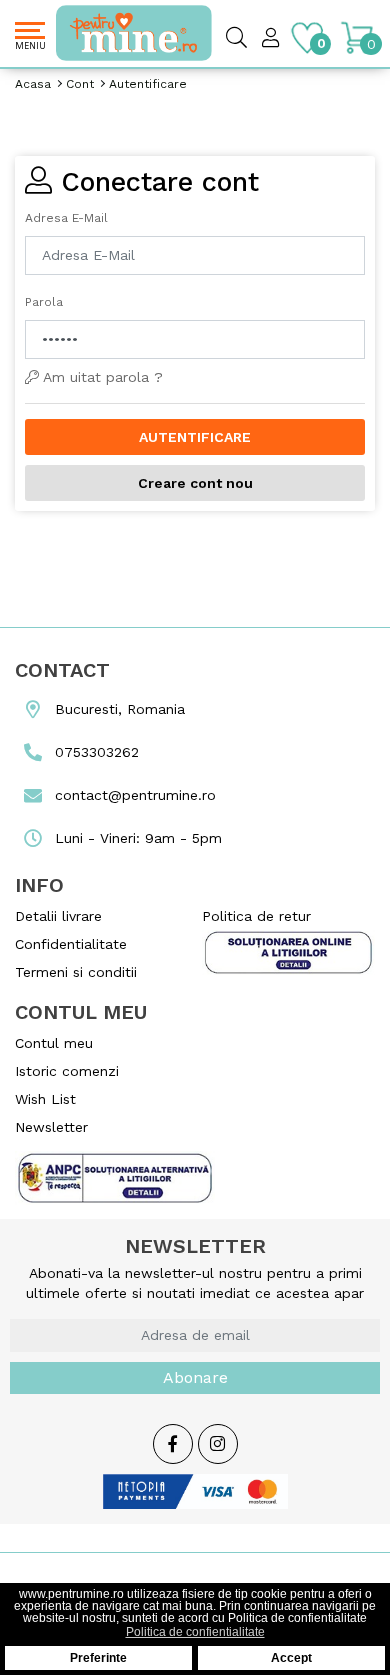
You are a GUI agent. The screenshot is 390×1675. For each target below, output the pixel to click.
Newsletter (51, 1127)
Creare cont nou (195, 483)
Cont (80, 84)
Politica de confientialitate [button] (195, 1632)
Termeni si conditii (76, 972)
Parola (44, 302)
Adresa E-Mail (66, 218)
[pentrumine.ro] (102, 33)
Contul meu (54, 1043)
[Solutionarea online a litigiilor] (115, 1172)
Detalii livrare (58, 916)
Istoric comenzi (67, 1071)
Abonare (195, 1377)
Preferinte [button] (98, 1658)
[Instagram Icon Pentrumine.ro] (218, 1445)
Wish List (45, 1099)
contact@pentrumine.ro (133, 795)
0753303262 (94, 752)
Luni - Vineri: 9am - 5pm (136, 838)
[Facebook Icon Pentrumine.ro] (173, 1445)
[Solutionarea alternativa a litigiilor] (288, 951)
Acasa (33, 84)
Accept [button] (291, 1658)
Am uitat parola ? (101, 377)
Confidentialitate (71, 944)
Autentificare (148, 84)
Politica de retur (256, 916)
